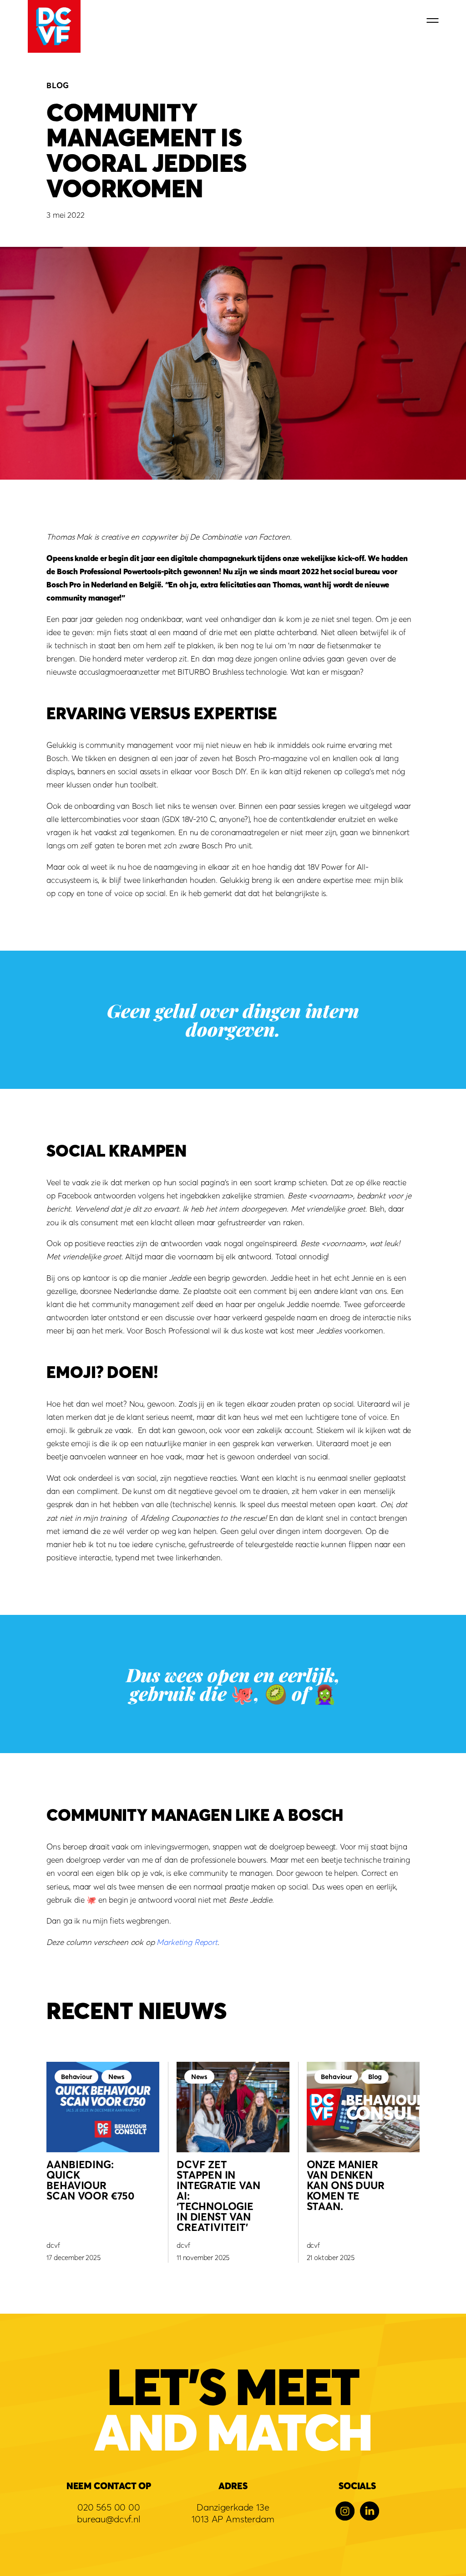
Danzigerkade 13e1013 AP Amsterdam (233, 2513)
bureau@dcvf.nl (109, 2519)
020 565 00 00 (109, 2507)
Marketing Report (187, 1942)
